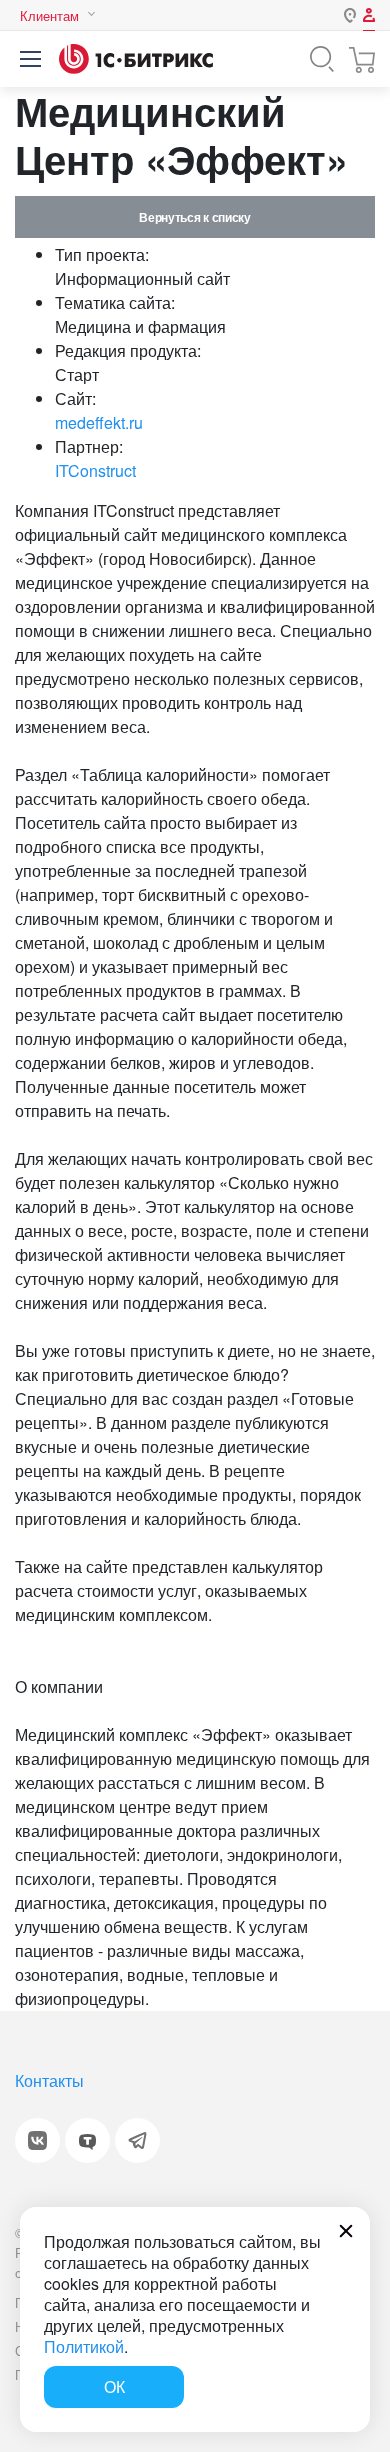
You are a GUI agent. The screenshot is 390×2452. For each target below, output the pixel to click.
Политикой (84, 2346)
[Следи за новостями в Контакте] (37, 2140)
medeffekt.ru (99, 422)
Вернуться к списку (194, 217)
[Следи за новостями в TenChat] (87, 2140)
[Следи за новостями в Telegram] (137, 2140)
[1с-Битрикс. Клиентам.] (136, 59)
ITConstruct (95, 470)
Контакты (49, 2080)
